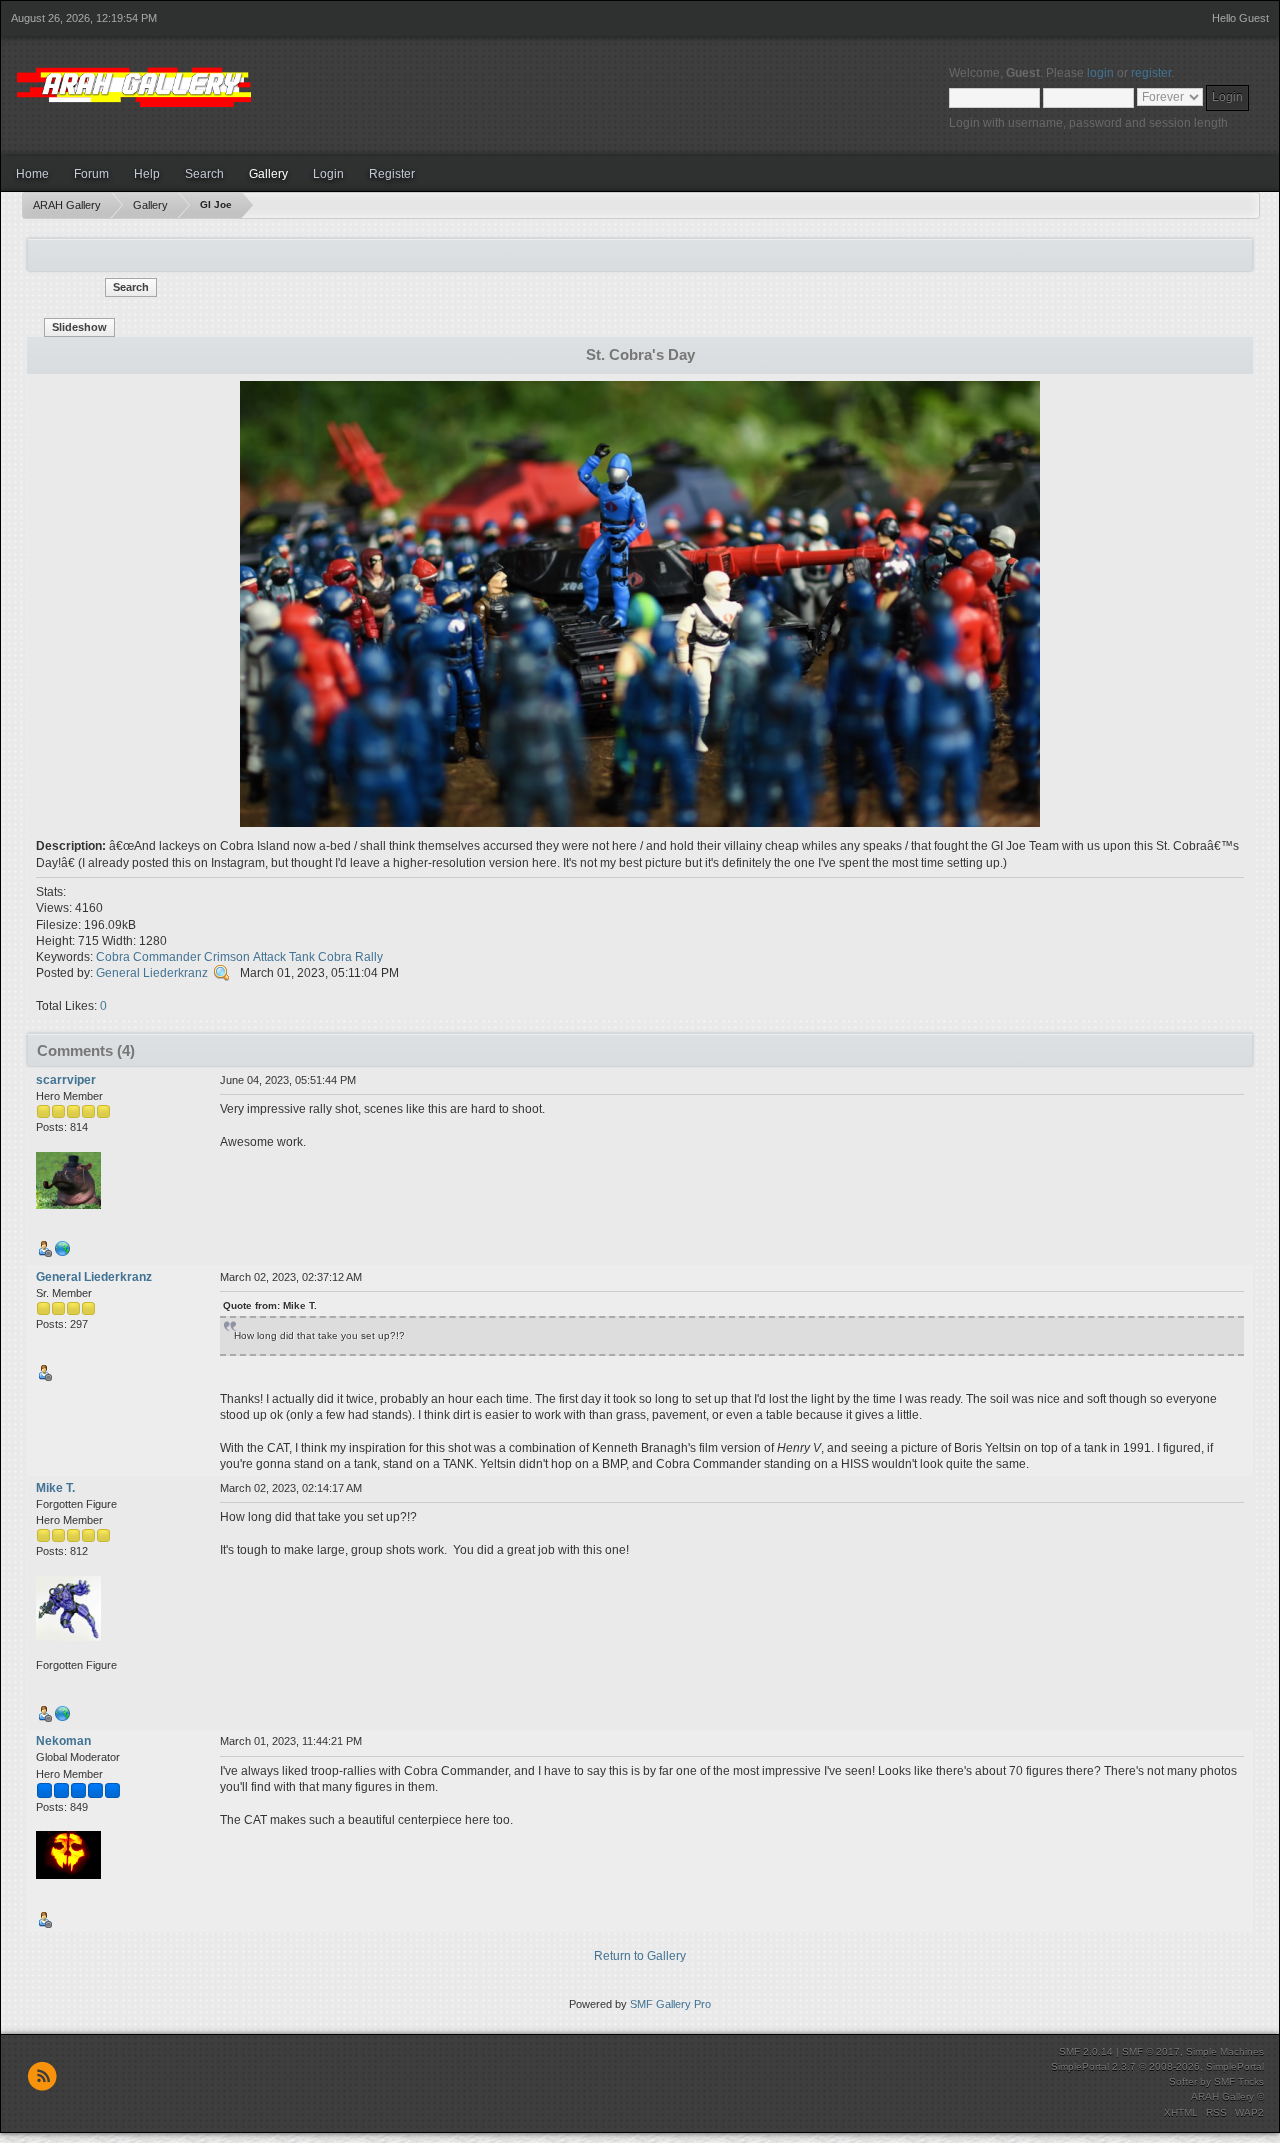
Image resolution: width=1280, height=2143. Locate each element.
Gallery (268, 174)
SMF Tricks (1239, 2081)
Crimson (227, 957)
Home (32, 174)
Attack (269, 957)
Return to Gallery (640, 1956)
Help (147, 174)
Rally (369, 957)
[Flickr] (63, 1253)
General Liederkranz (152, 973)
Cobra (113, 957)
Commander (167, 957)
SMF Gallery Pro (670, 2004)
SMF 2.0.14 (1086, 2051)
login (1100, 73)
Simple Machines (1225, 2051)
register (1151, 73)
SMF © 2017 (1151, 2051)
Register (392, 174)
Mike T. (55, 1488)
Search (204, 174)
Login (328, 174)
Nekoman (63, 1741)
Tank (302, 957)
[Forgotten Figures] (63, 1718)
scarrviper (66, 1080)
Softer (1183, 2081)
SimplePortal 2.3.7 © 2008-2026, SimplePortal (1157, 2066)
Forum (91, 174)
